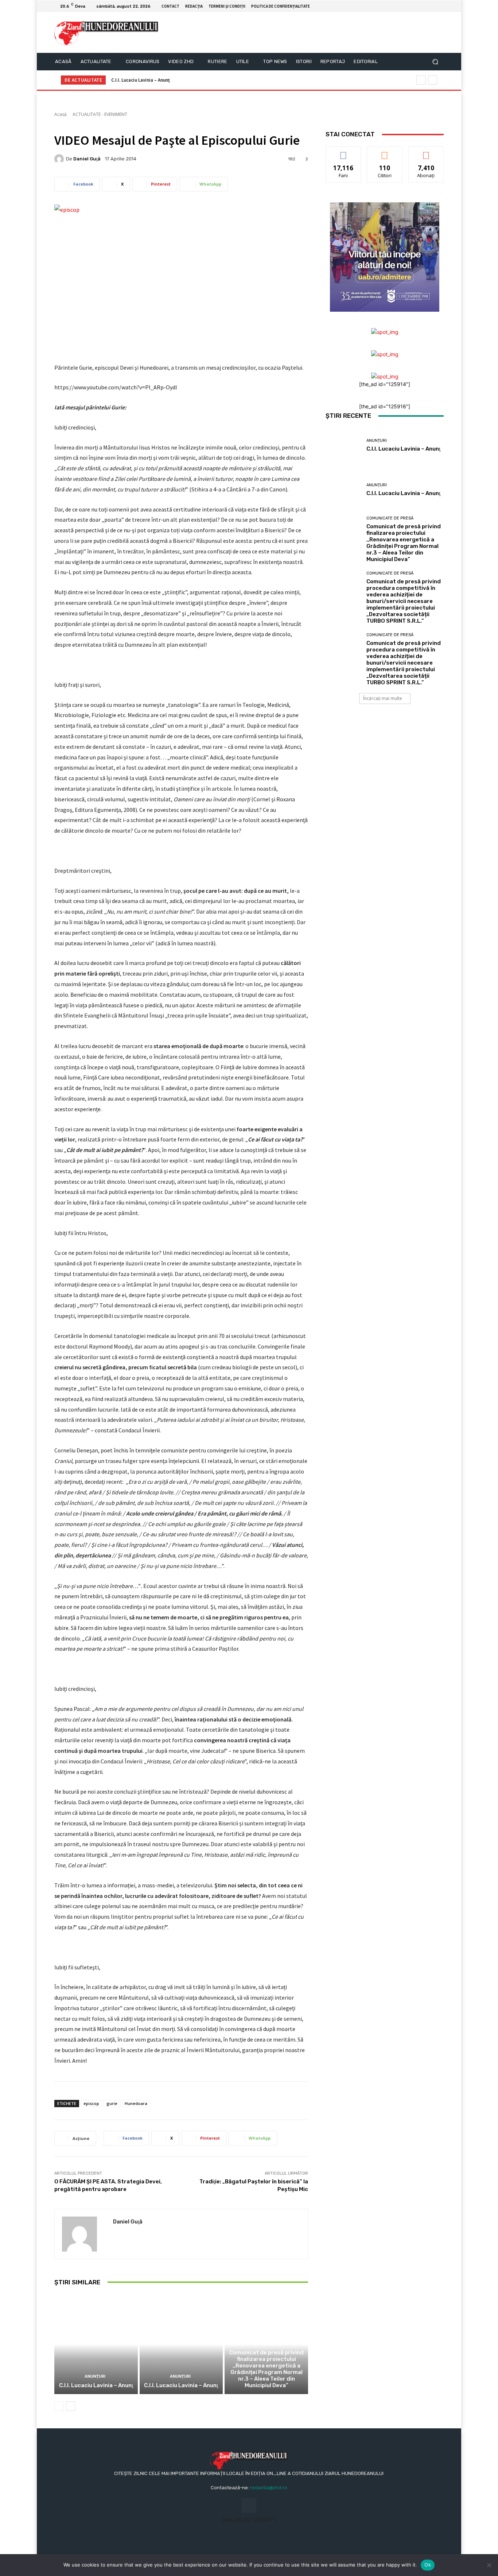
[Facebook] (431, 6)
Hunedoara (136, 2103)
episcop (91, 2103)
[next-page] (71, 2406)
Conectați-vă (385, 152)
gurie (112, 2103)
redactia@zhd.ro (269, 2488)
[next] (433, 80)
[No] (489, 2565)
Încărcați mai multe (383, 698)
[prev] (421, 80)
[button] (435, 62)
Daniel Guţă (87, 159)
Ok (428, 2565)
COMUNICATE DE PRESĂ (266, 2344)
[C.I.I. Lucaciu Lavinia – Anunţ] (96, 2344)
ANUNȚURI (95, 2376)
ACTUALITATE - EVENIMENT (100, 114)
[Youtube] (439, 6)
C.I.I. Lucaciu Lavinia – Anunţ (141, 80)
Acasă (61, 114)
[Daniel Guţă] (60, 159)
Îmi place (343, 152)
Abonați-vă (426, 152)
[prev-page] (59, 2406)
